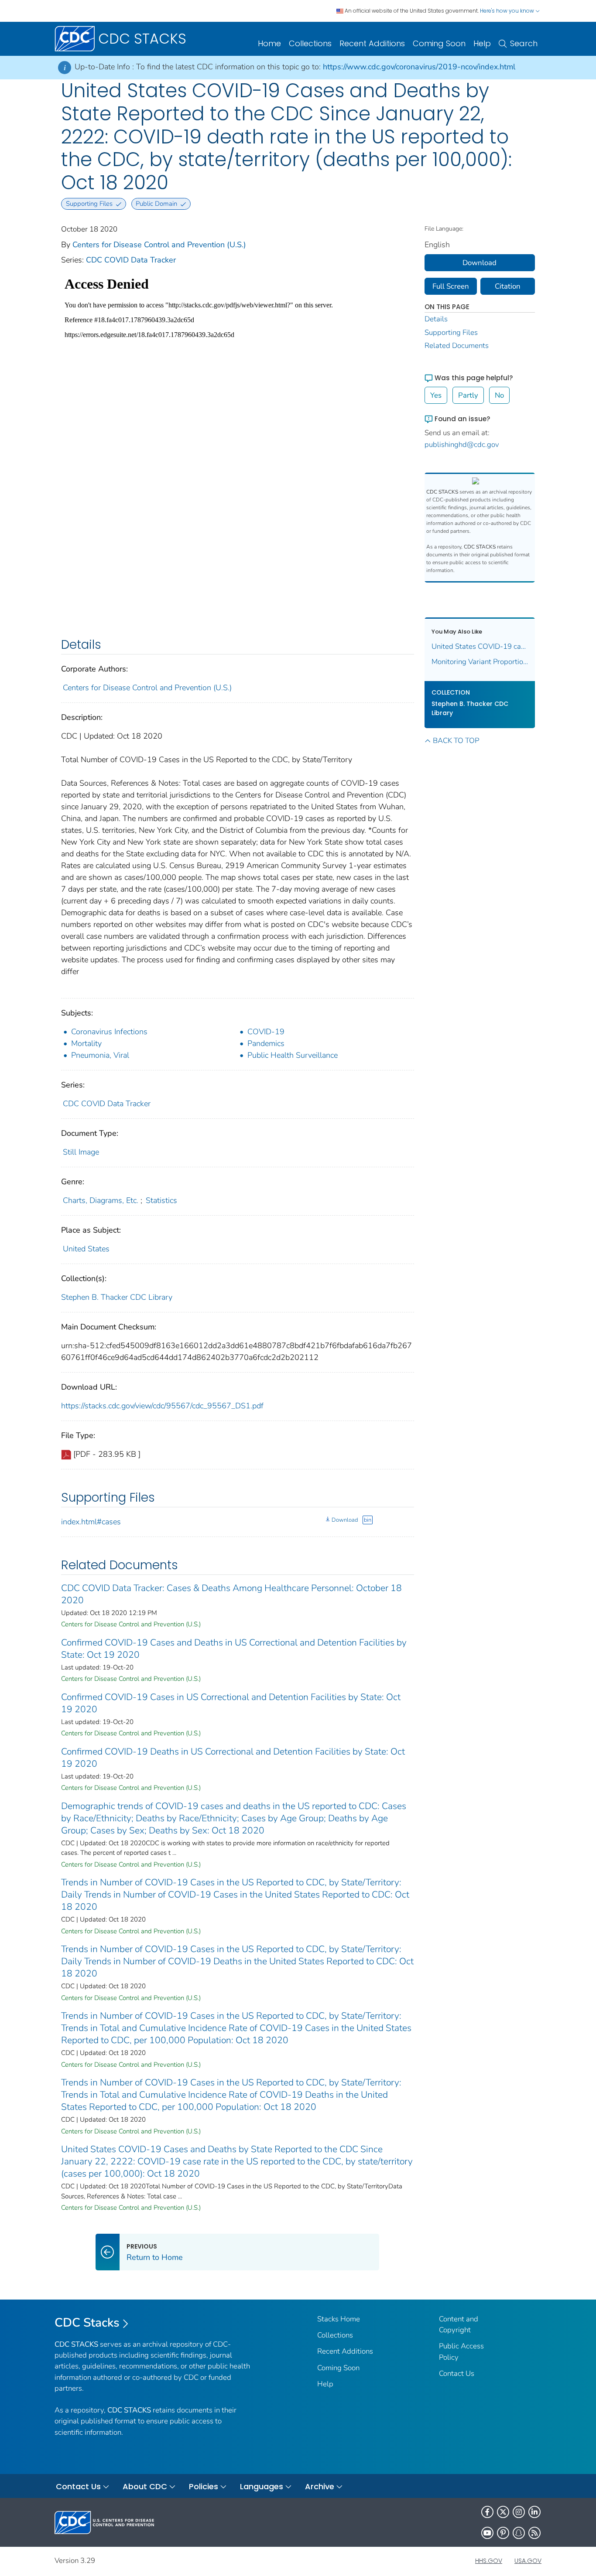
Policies (204, 2486)
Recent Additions (372, 43)
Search (524, 43)
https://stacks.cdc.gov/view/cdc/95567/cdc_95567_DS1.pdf (162, 1406)
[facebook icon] (487, 2512)
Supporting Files (451, 332)
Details (436, 319)
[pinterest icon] (503, 2533)
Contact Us (457, 2373)
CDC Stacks (87, 2323)
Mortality (86, 1043)
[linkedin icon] (534, 2512)
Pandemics (266, 1043)
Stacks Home (339, 2319)
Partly (468, 395)
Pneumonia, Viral (100, 1055)
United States (86, 1249)
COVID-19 (266, 1032)
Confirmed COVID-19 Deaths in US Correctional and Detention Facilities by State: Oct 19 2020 (233, 1758)
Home (269, 43)
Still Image (81, 1152)
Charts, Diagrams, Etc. (101, 1200)
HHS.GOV (489, 2561)
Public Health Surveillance (293, 1055)
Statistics (161, 1200)
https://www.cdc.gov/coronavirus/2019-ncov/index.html (419, 67)
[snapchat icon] (519, 2533)
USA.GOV (528, 2561)
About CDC (145, 2486)
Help (482, 43)
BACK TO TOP (456, 741)
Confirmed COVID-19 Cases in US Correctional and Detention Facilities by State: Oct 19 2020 (231, 1703)
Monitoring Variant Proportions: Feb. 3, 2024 (480, 662)
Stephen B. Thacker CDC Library (117, 1297)
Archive (320, 2486)
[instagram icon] (519, 2512)
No (499, 395)
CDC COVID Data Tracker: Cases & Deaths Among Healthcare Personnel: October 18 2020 (231, 1594)
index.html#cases (91, 1522)
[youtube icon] (487, 2533)
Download (345, 1520)
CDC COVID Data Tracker (131, 260)
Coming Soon (439, 43)
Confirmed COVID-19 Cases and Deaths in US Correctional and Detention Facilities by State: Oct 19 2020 (234, 1649)
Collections (310, 43)
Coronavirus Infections (109, 1032)
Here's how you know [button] (508, 11)
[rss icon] (534, 2533)
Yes (436, 395)
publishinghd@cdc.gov (462, 445)
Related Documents (457, 346)
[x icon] (503, 2512)
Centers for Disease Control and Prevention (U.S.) (159, 245)
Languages (262, 2486)
